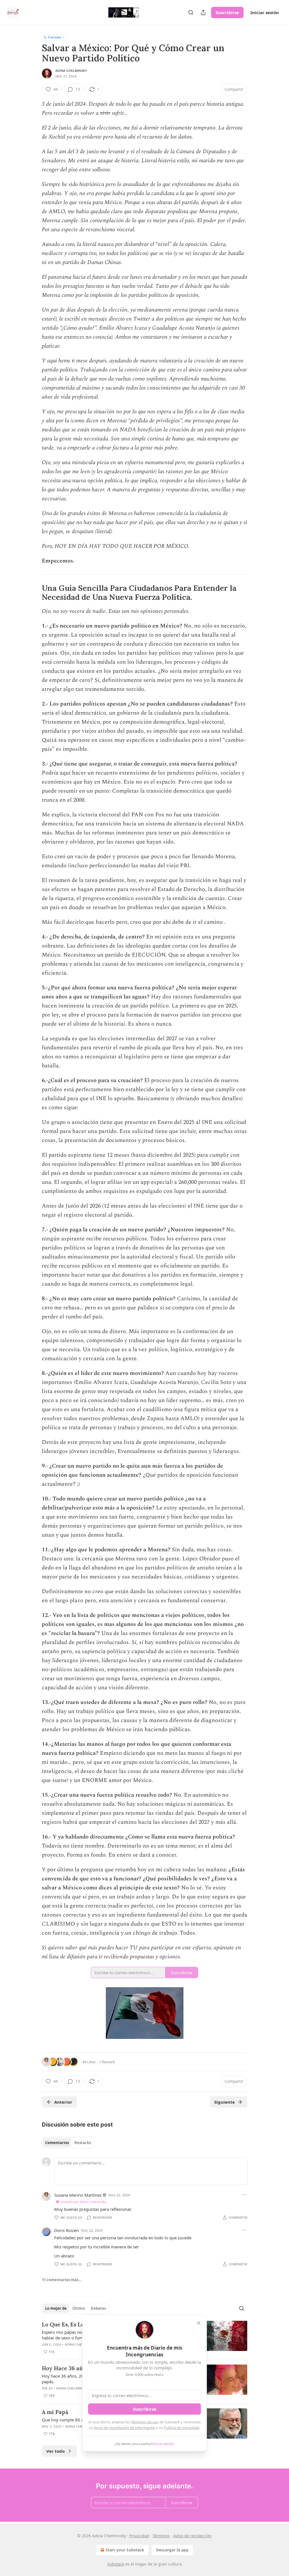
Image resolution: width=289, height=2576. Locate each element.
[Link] (34, 593)
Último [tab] (79, 2308)
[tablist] (68, 2143)
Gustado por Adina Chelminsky (84, 2202)
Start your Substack (125, 2550)
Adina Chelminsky (71, 71)
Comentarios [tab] (57, 2143)
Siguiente (225, 2102)
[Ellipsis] (244, 2195)
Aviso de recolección (192, 2536)
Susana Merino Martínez (78, 2195)
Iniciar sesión (265, 12)
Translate (54, 37)
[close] (199, 2323)
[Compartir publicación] (203, 12)
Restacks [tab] (83, 2143)
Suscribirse (227, 12)
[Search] (191, 12)
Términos (161, 2536)
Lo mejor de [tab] (56, 2308)
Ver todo (55, 2451)
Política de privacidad (181, 2428)
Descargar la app (172, 2550)
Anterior (63, 2102)
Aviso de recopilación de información (124, 2428)
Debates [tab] (98, 2308)
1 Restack (107, 2062)
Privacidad (139, 2536)
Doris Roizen (66, 2230)
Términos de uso (145, 2422)
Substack (116, 2564)
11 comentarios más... (62, 2280)
